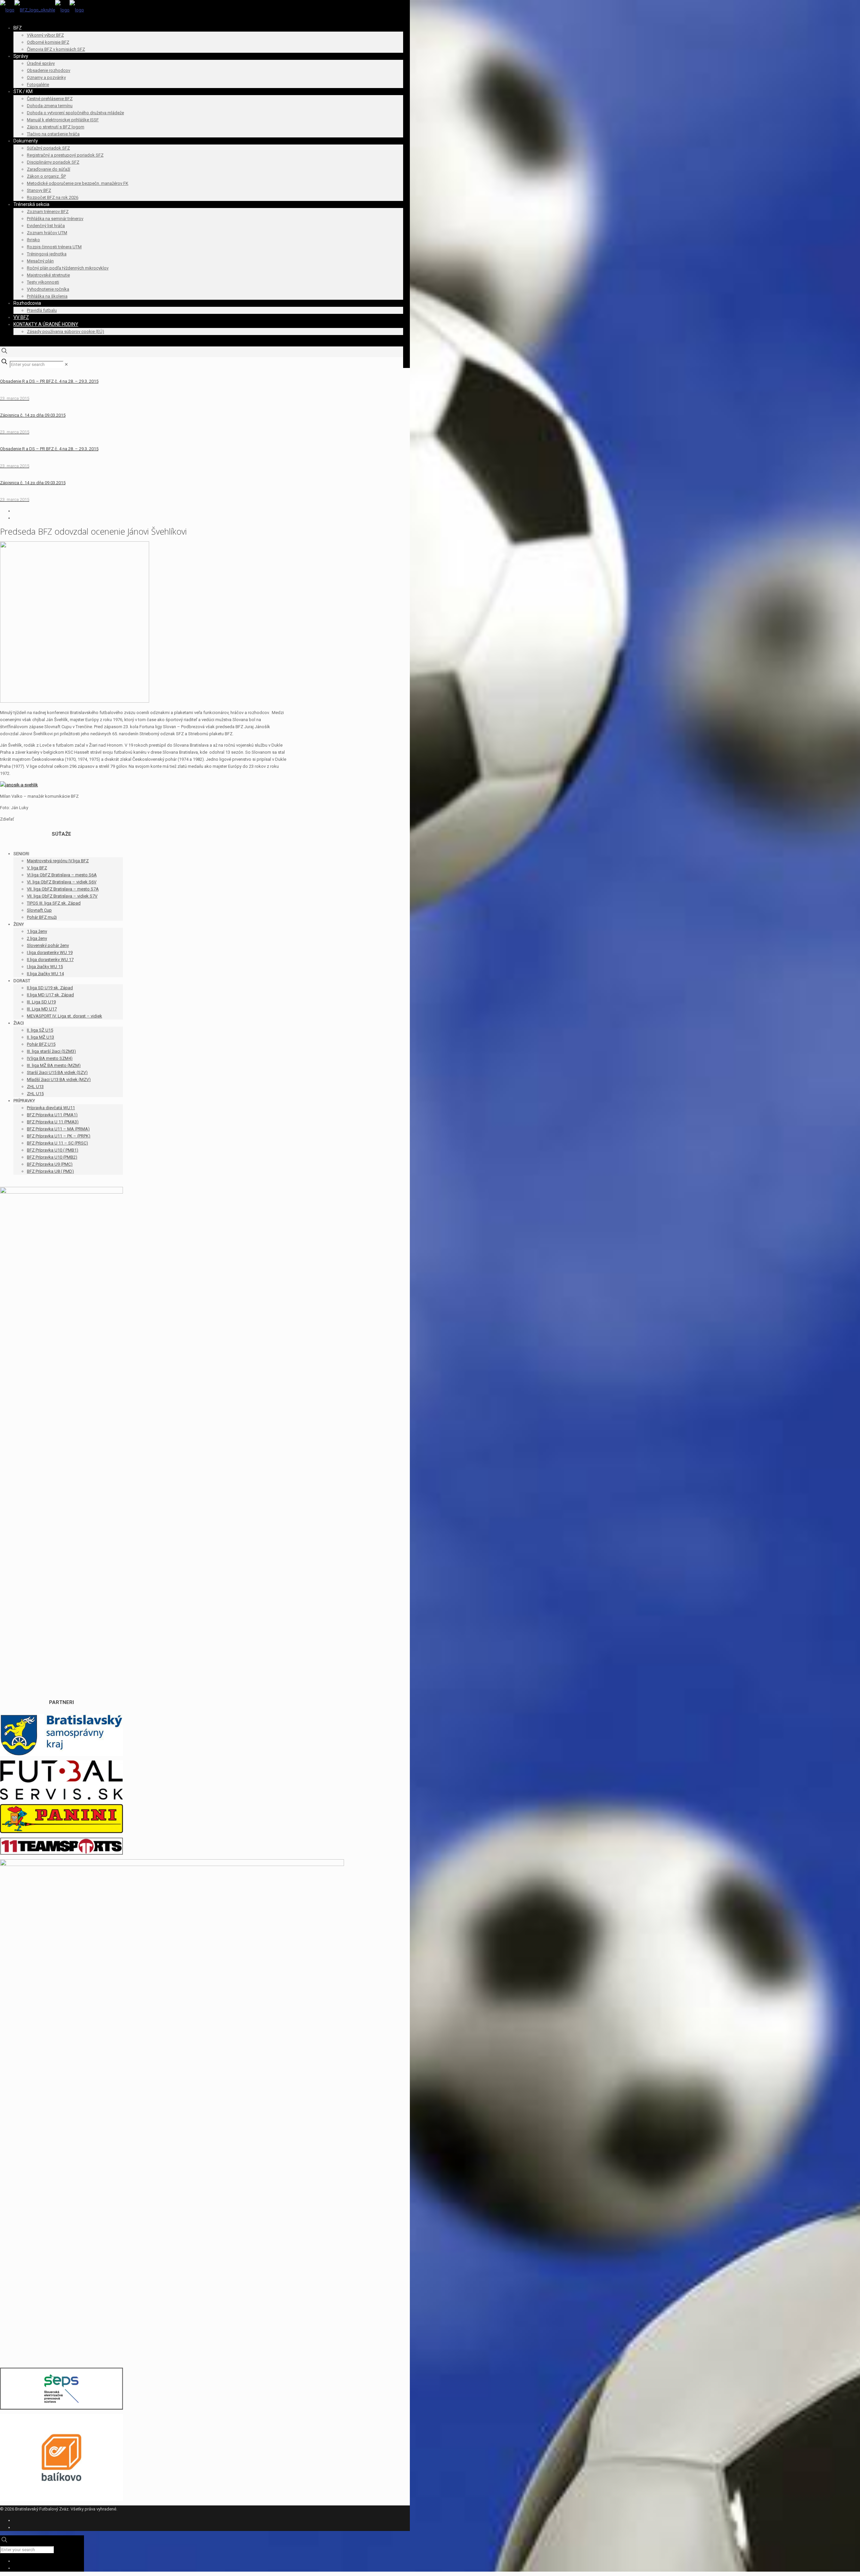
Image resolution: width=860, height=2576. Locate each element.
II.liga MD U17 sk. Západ (50, 995)
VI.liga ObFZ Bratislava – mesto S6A (62, 875)
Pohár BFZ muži (42, 917)
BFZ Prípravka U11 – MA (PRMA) (58, 1129)
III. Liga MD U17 (42, 1009)
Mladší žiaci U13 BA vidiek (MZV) (59, 1079)
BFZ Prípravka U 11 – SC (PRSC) (57, 1143)
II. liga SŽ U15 (40, 1030)
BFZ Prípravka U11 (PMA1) (52, 1115)
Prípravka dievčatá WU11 (51, 1108)
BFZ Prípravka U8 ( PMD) (50, 1171)
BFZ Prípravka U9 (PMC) (50, 1164)
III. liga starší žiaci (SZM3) (51, 1051)
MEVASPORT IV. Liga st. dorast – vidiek (64, 1016)
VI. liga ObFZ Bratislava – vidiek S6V (62, 882)
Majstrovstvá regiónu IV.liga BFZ (58, 861)
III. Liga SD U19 (41, 1002)
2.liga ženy (37, 938)
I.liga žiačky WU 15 (45, 967)
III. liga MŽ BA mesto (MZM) (54, 1065)
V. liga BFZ (37, 868)
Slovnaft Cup (39, 910)
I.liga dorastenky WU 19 (50, 952)
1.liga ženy (37, 931)
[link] (66, 364)
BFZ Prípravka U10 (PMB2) (52, 1157)
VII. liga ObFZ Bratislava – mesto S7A (63, 889)
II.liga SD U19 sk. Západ (50, 988)
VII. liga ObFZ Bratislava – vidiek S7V (62, 896)
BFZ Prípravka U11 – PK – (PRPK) (59, 1136)
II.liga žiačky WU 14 (45, 974)
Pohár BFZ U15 (41, 1044)
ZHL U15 (35, 1094)
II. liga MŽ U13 (40, 1037)
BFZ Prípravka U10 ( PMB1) (53, 1150)
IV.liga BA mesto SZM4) (50, 1058)
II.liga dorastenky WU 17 (50, 960)
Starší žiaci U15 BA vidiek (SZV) (57, 1072)
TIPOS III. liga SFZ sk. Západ (54, 903)
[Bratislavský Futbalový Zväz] (42, 10)
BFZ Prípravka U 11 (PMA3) (53, 1122)
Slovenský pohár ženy (48, 945)
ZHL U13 (35, 1087)
